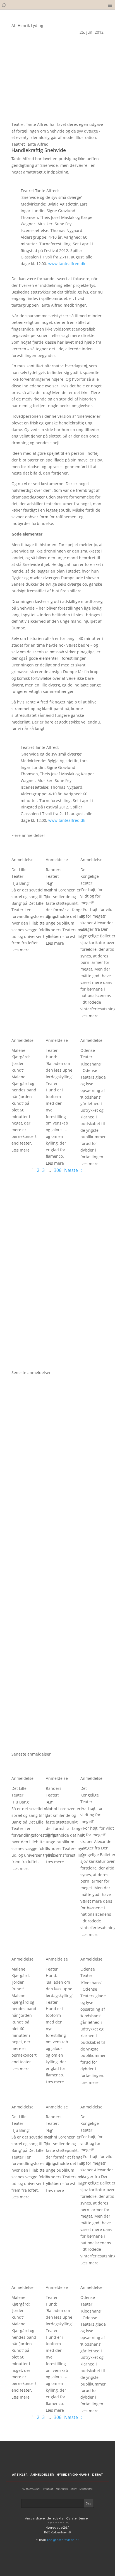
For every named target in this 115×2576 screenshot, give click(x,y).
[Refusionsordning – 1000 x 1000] (57, 1366)
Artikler (20, 2474)
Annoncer (62, 2489)
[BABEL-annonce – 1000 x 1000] (57, 1272)
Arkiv (74, 2489)
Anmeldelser (42, 2474)
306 (58, 1170)
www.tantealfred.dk (67, 264)
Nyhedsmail (86, 2489)
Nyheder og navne (73, 2474)
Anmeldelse (22, 860)
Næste (71, 1170)
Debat (98, 2474)
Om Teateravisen (31, 2489)
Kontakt (48, 2489)
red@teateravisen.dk (63, 2540)
